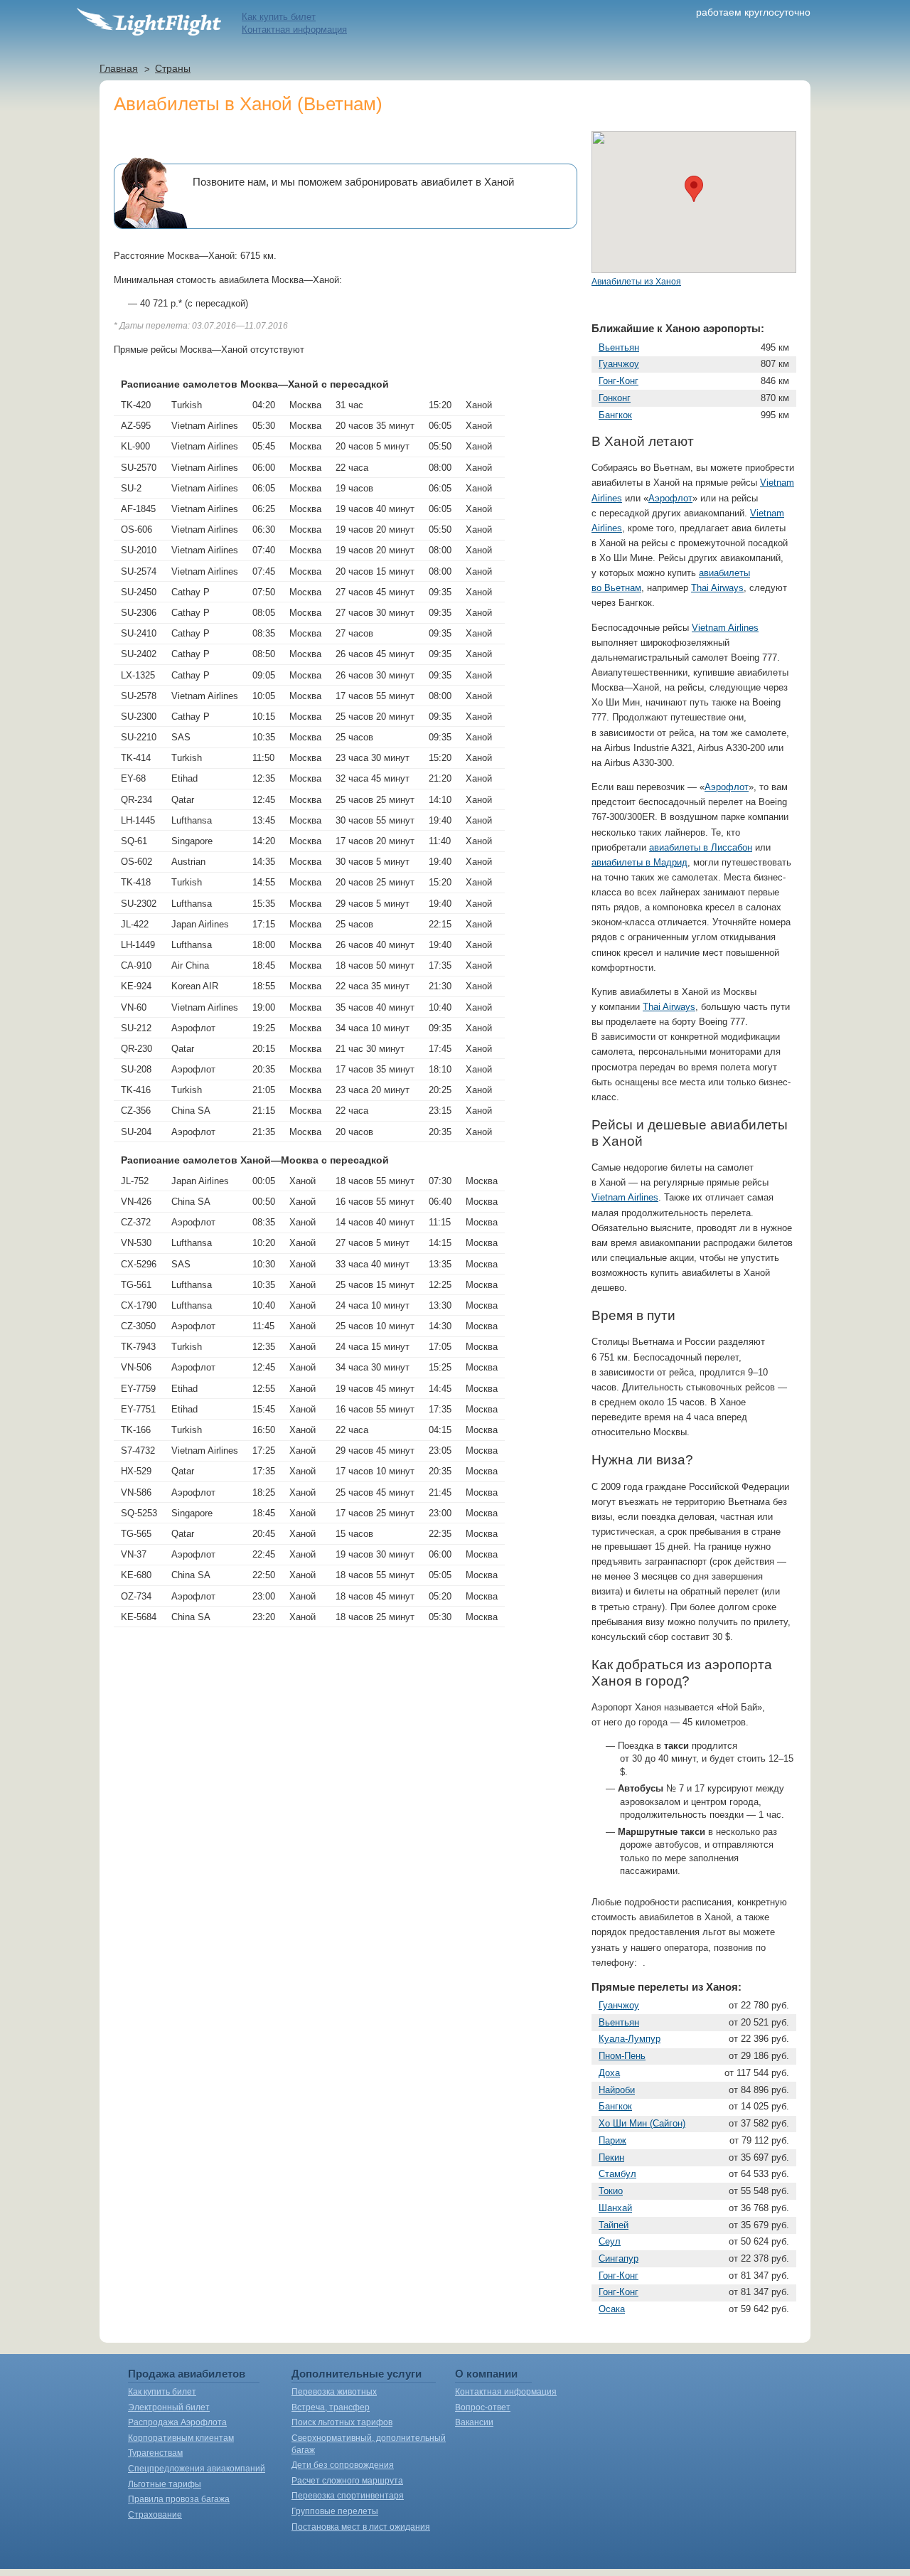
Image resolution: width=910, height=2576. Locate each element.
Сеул (610, 2241)
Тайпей (614, 2225)
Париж (612, 2140)
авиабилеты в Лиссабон (701, 847)
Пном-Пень (622, 2056)
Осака (612, 2309)
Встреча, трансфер (331, 2407)
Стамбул (617, 2174)
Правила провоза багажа (179, 2499)
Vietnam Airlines (725, 628)
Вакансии (474, 2422)
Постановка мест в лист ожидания (361, 2527)
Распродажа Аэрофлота (177, 2422)
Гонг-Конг (619, 381)
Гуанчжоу (619, 364)
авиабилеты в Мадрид (639, 862)
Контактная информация (294, 30)
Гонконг (615, 398)
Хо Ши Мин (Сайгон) (642, 2123)
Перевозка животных (334, 2392)
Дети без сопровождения (343, 2465)
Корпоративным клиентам (181, 2438)
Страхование (155, 2515)
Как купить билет (279, 17)
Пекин (611, 2157)
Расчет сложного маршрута (347, 2481)
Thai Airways (717, 588)
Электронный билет (169, 2407)
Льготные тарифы (165, 2484)
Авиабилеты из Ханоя (636, 282)
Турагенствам (155, 2453)
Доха (609, 2073)
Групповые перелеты (335, 2511)
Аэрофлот (670, 498)
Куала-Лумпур (630, 2039)
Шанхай (615, 2208)
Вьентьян (619, 347)
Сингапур (619, 2258)
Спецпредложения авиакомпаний (197, 2469)
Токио (611, 2191)
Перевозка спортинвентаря (348, 2496)
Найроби (617, 2090)
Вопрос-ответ (483, 2407)
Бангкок (615, 415)
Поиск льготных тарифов (342, 2422)
